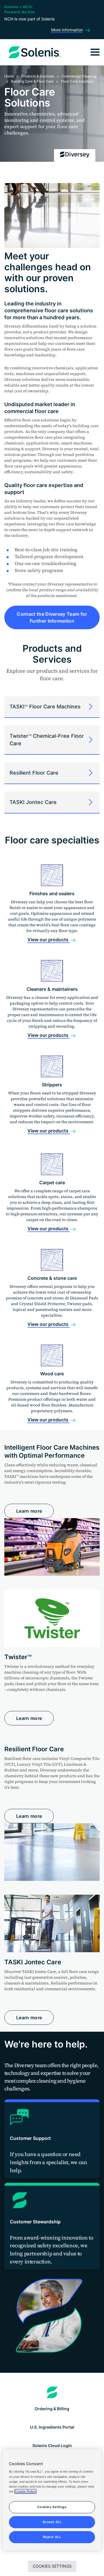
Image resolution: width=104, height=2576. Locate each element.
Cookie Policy (25, 2491)
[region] (52, 2500)
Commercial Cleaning (79, 76)
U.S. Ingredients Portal (52, 2427)
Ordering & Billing (52, 2409)
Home (9, 76)
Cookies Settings (52, 2566)
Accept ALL (52, 2522)
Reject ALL (52, 2537)
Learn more (29, 1511)
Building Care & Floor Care (32, 81)
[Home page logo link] (52, 2392)
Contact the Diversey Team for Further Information (52, 617)
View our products (49, 940)
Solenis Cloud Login (52, 2445)
